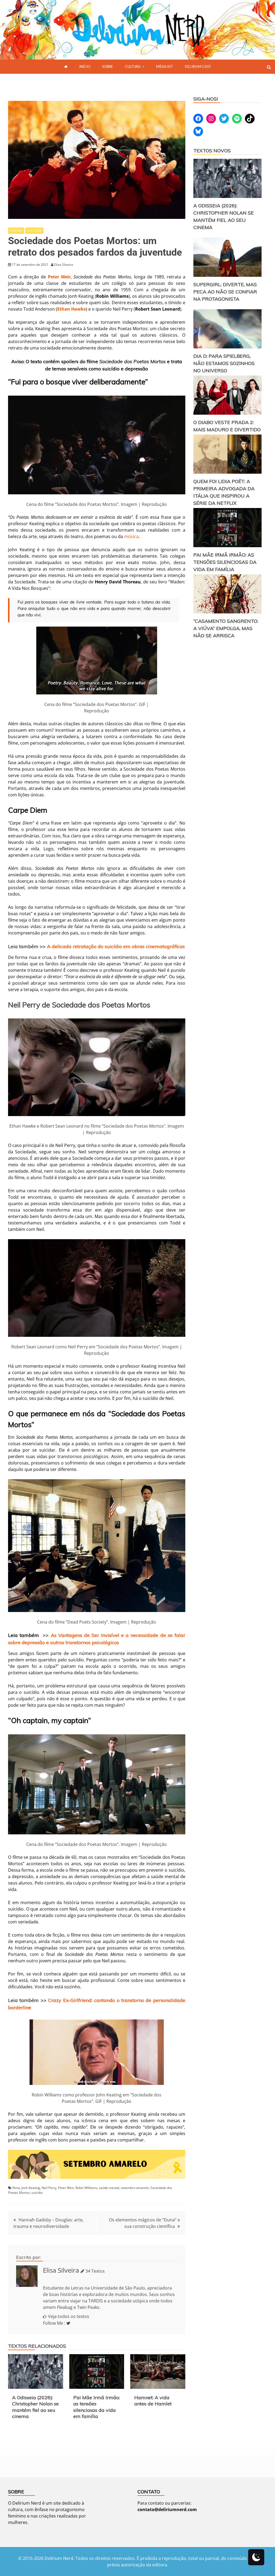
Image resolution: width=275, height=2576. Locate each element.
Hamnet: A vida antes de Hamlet (153, 2401)
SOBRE (108, 67)
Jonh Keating (31, 2188)
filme (16, 2188)
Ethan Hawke (72, 309)
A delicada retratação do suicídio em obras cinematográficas (116, 946)
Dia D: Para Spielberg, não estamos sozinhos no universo (224, 363)
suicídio (37, 2193)
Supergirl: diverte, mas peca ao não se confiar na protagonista (225, 292)
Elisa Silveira (61, 2270)
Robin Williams (86, 2188)
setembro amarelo (135, 2188)
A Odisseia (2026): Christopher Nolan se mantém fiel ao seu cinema (35, 2407)
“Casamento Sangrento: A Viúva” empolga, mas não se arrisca (226, 628)
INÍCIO (85, 67)
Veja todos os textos (69, 2316)
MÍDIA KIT (164, 67)
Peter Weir (59, 277)
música (131, 536)
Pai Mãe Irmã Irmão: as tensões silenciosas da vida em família (97, 2407)
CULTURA (133, 67)
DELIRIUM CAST (198, 67)
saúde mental (109, 2188)
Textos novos (212, 151)
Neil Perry (49, 2188)
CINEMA (16, 231)
